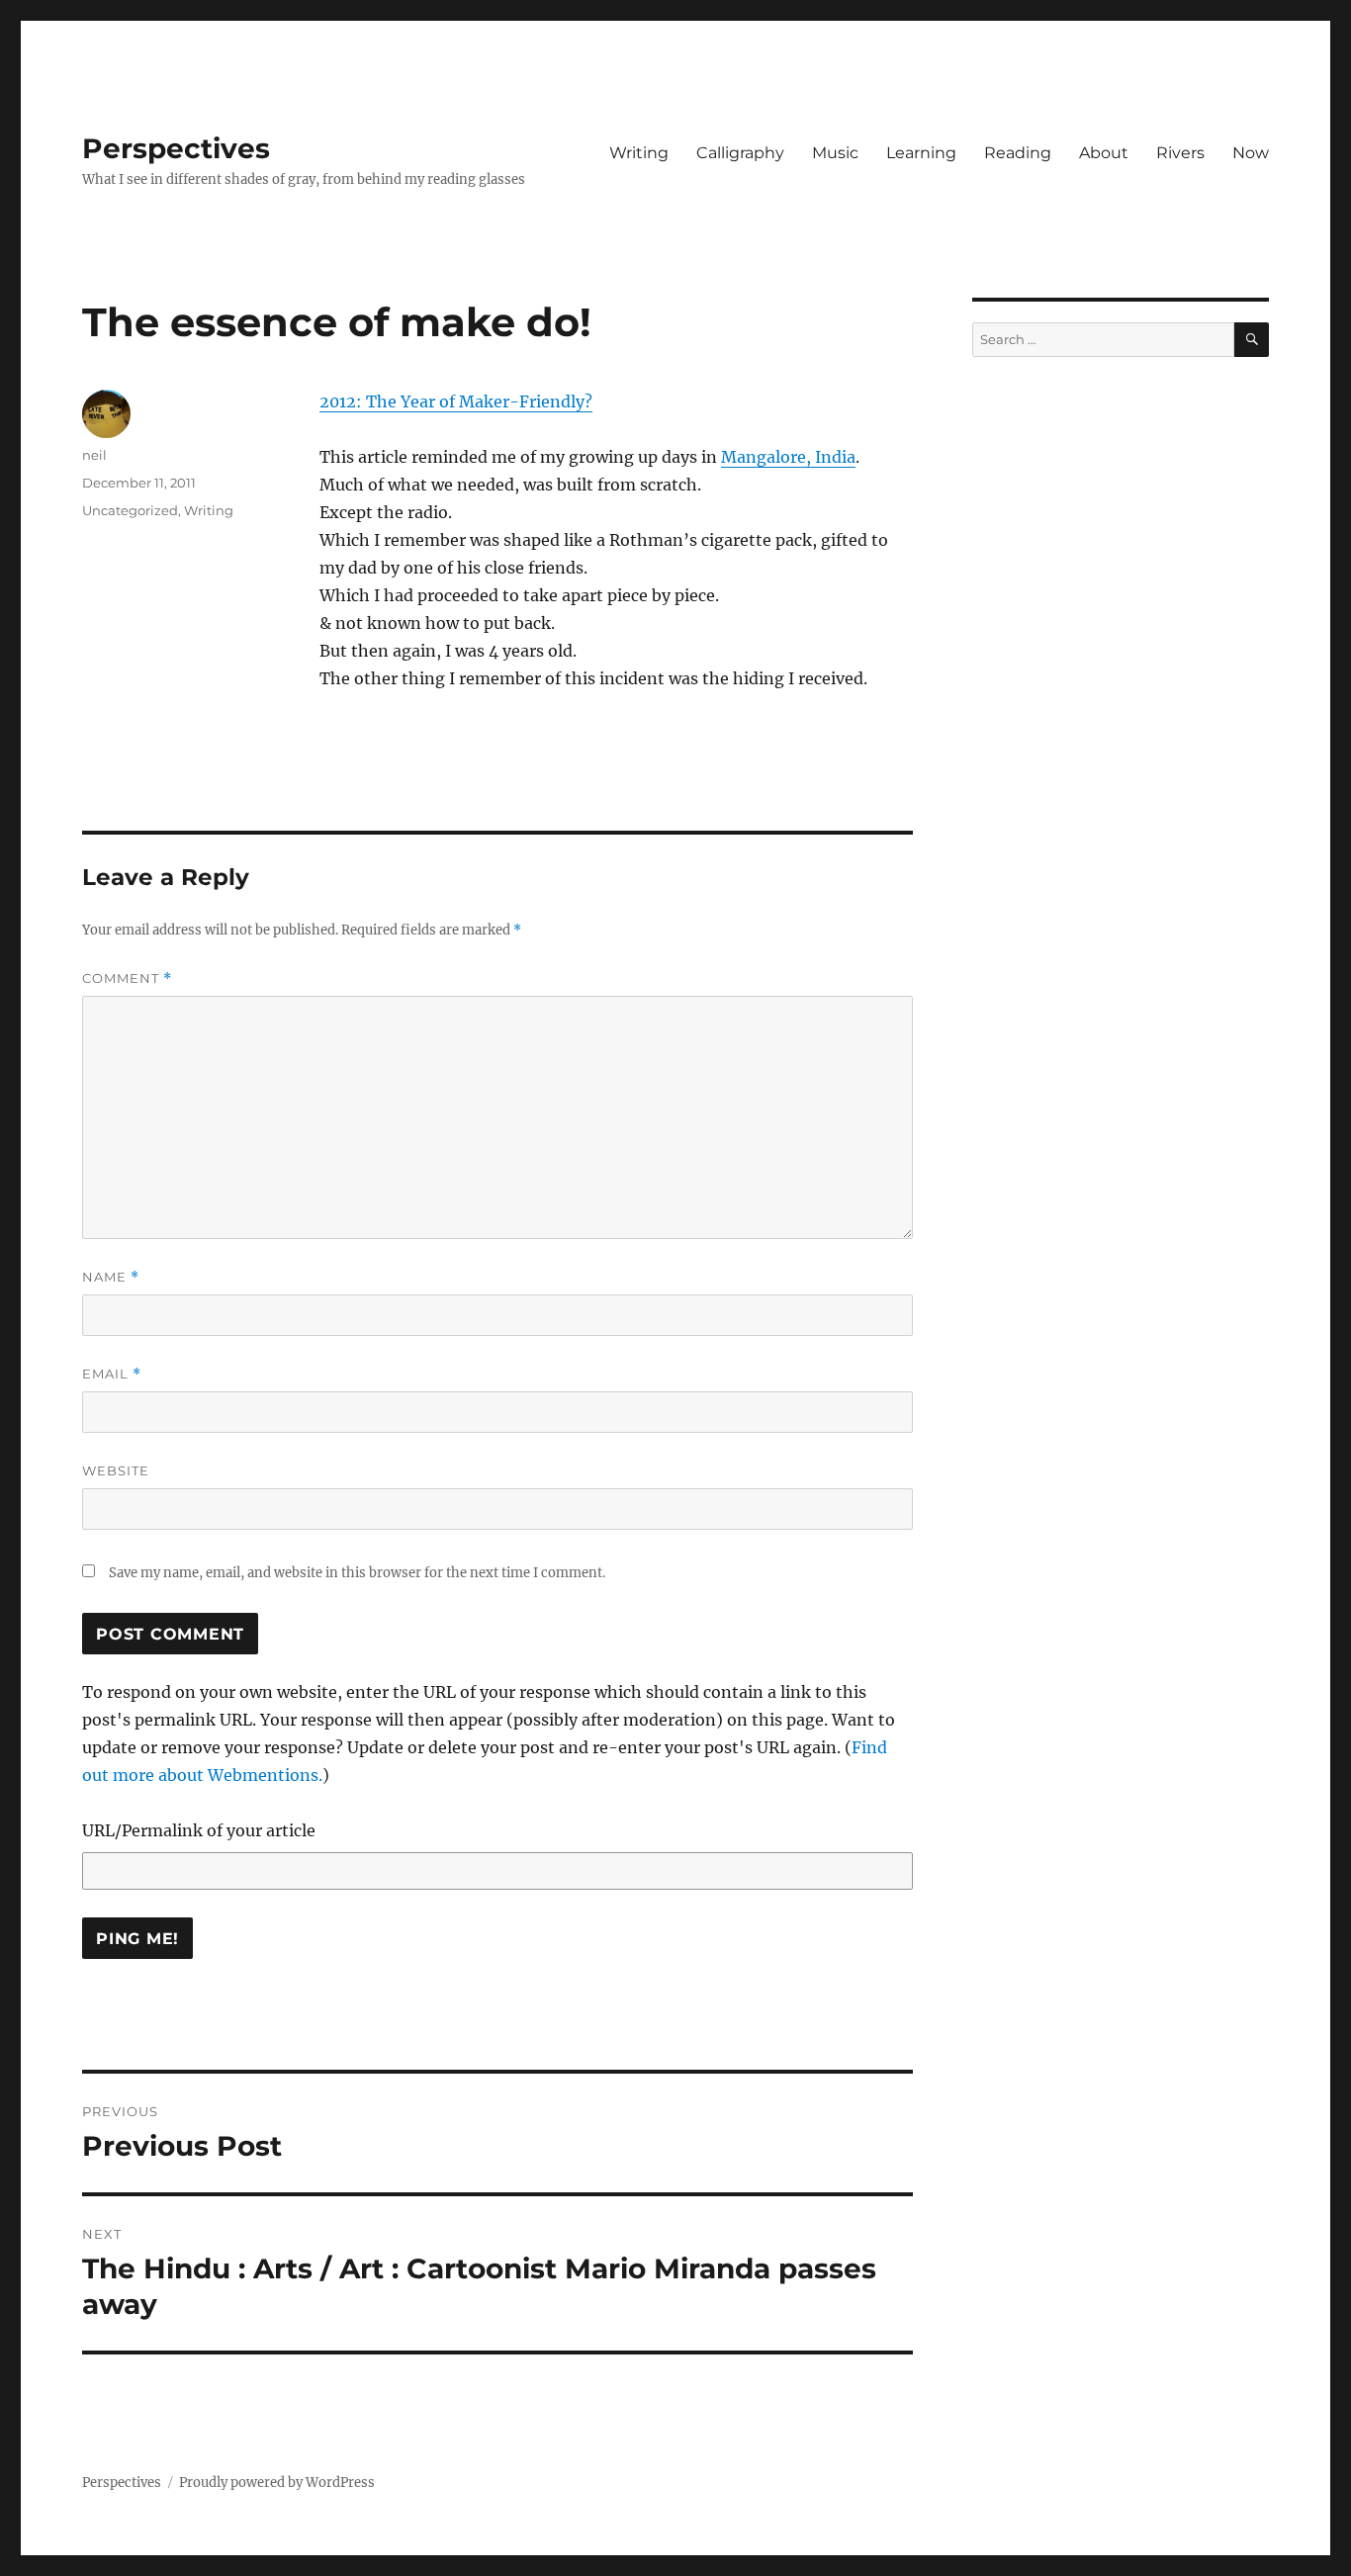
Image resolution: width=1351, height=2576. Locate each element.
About (1104, 153)
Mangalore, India (788, 457)
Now (1251, 153)
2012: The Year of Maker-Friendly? (456, 401)
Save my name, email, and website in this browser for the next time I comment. (357, 1573)
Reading (1018, 153)
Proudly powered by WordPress (277, 2483)
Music (835, 153)
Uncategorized (130, 510)
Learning (921, 153)
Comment (127, 978)
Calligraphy (740, 153)
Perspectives (176, 148)
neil (94, 455)
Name (111, 1277)
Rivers (1180, 153)
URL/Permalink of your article (199, 1830)
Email (112, 1374)
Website (116, 1470)
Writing (639, 153)
